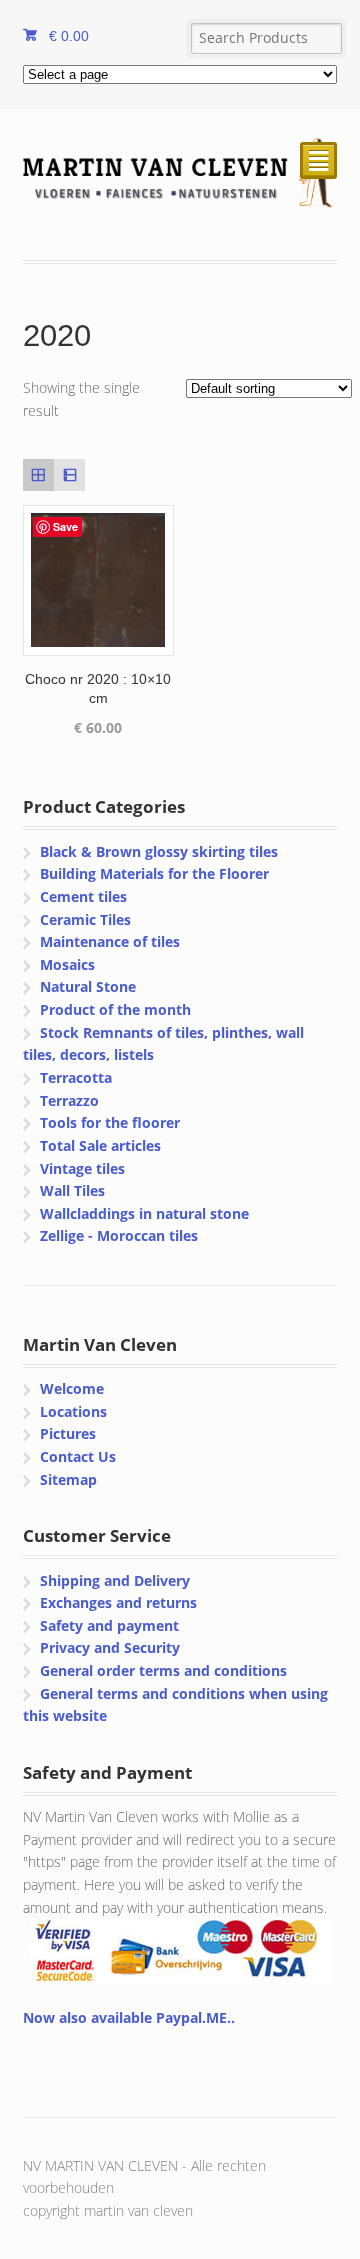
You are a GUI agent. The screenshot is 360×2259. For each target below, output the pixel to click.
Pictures (68, 1433)
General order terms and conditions (163, 1670)
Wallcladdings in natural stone (144, 1213)
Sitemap (68, 1479)
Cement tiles (83, 896)
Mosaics (67, 964)
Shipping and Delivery (115, 1580)
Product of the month (115, 1009)
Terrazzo (69, 1100)
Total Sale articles (100, 1145)
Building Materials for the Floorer (154, 873)
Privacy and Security (110, 1647)
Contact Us (78, 1456)
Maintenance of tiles (110, 941)
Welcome (72, 1388)
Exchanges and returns (118, 1602)
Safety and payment (109, 1625)
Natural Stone (88, 986)
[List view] (69, 474)
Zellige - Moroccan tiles (119, 1235)
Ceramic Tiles (85, 919)
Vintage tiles (82, 1168)
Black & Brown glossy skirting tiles (159, 851)
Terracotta (76, 1077)
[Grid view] (38, 474)
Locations (73, 1411)
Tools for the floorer (110, 1122)
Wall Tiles (72, 1190)
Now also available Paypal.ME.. (129, 2017)
